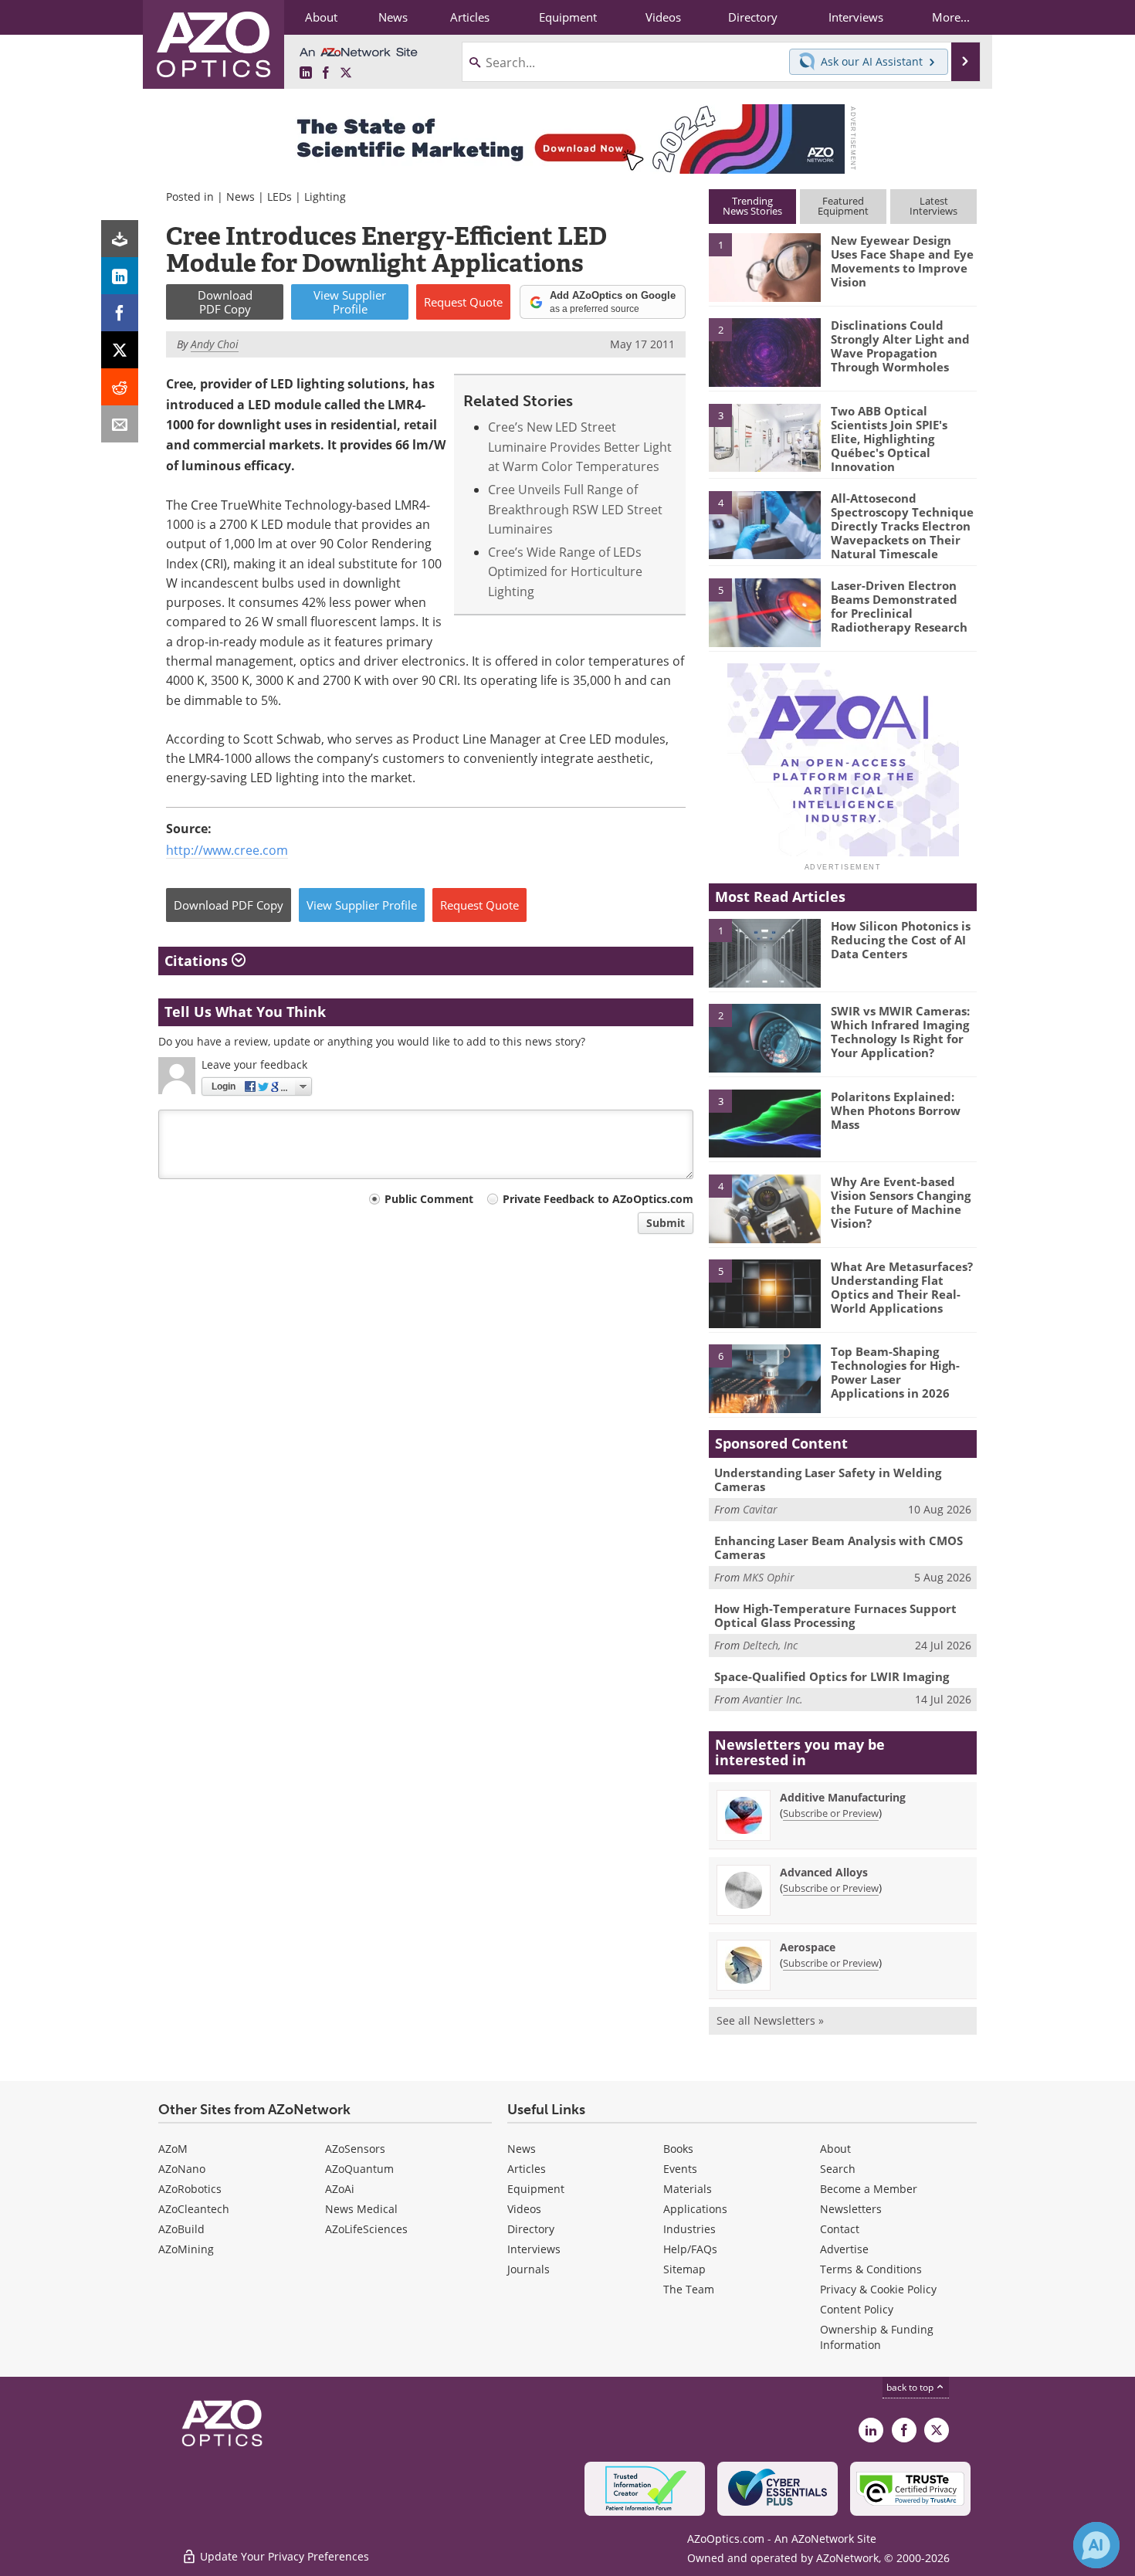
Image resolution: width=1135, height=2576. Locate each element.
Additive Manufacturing (843, 1797)
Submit (666, 1223)
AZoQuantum (359, 2169)
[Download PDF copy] (120, 239)
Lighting (325, 197)
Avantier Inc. (773, 1699)
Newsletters (851, 2209)
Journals (529, 2269)
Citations (198, 961)
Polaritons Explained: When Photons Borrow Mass (896, 1110)
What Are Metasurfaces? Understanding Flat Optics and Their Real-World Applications (902, 1287)
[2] (764, 351)
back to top (911, 2387)
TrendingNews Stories (752, 206)
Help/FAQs (690, 2249)
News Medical (361, 2209)
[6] (764, 1378)
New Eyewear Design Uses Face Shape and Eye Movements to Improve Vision (902, 261)
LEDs (280, 197)
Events (680, 2169)
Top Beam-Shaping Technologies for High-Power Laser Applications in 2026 (895, 1372)
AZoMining (186, 2249)
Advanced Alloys (824, 1872)
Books (678, 2149)
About (835, 2149)
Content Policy (857, 2309)
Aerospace (808, 1947)
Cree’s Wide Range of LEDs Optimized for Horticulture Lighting (565, 571)
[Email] (120, 424)
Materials (688, 2189)
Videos (524, 2209)
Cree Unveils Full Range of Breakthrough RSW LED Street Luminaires (575, 509)
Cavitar (760, 1509)
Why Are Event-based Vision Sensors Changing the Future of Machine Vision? (901, 1202)
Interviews (534, 2249)
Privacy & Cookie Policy (878, 2289)
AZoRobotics (190, 2189)
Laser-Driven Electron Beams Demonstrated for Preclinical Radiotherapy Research (899, 606)
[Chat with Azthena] (1096, 2545)
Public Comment (429, 1199)
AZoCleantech (194, 2209)
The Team (689, 2289)
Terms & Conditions (871, 2269)
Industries (689, 2229)
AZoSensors (355, 2149)
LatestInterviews (933, 206)
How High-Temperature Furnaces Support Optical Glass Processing (835, 1615)
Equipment (536, 2189)
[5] (764, 612)
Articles (527, 2169)
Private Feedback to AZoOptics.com (598, 1199)
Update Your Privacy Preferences (283, 2556)
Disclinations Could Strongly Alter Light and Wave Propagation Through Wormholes (900, 346)
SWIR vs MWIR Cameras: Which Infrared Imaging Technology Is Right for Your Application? (900, 1032)
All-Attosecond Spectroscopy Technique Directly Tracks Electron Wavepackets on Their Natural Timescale (902, 526)
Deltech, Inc (770, 1645)
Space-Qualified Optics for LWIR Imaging (832, 1676)
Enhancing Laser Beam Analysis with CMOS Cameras (839, 1547)
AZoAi (340, 2189)
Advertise (844, 2249)
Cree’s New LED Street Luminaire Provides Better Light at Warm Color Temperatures (580, 446)
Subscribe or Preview (831, 1813)
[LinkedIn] (120, 276)
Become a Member (869, 2189)
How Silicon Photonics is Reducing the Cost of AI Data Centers (901, 940)
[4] (764, 524)
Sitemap (684, 2269)
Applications (695, 2209)
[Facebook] (120, 313)
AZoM (173, 2149)
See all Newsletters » (770, 2020)
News (241, 197)
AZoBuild (181, 2229)
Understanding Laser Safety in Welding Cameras (828, 1480)
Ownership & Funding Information (877, 2337)
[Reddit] (120, 387)
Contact (840, 2229)
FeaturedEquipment (843, 206)
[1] (764, 266)
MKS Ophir (769, 1577)
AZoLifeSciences (366, 2229)
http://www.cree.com (227, 850)
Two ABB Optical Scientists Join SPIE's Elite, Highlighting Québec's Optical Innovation (889, 439)
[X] (120, 350)
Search (838, 2169)
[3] (764, 436)
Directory (531, 2229)
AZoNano (182, 2169)
